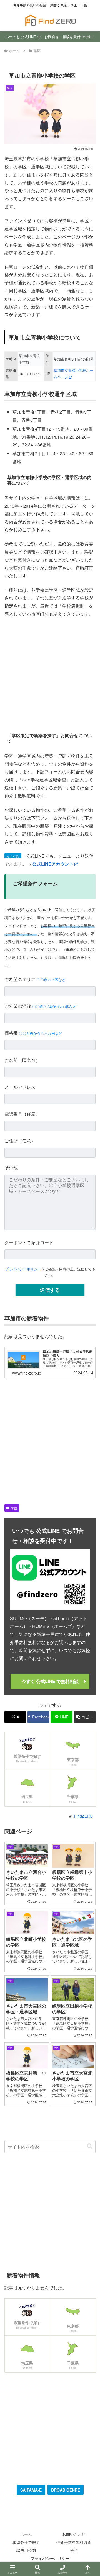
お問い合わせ (74, 2534)
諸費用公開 (26, 2550)
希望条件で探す (26, 2542)
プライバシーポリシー (23, 1269)
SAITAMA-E (31, 2490)
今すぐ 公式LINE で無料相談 (50, 1681)
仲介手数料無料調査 (74, 2542)
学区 (14, 1508)
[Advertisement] (50, 674)
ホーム (26, 2534)
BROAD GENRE (66, 2490)
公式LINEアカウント (53, 864)
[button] (85, 1717)
